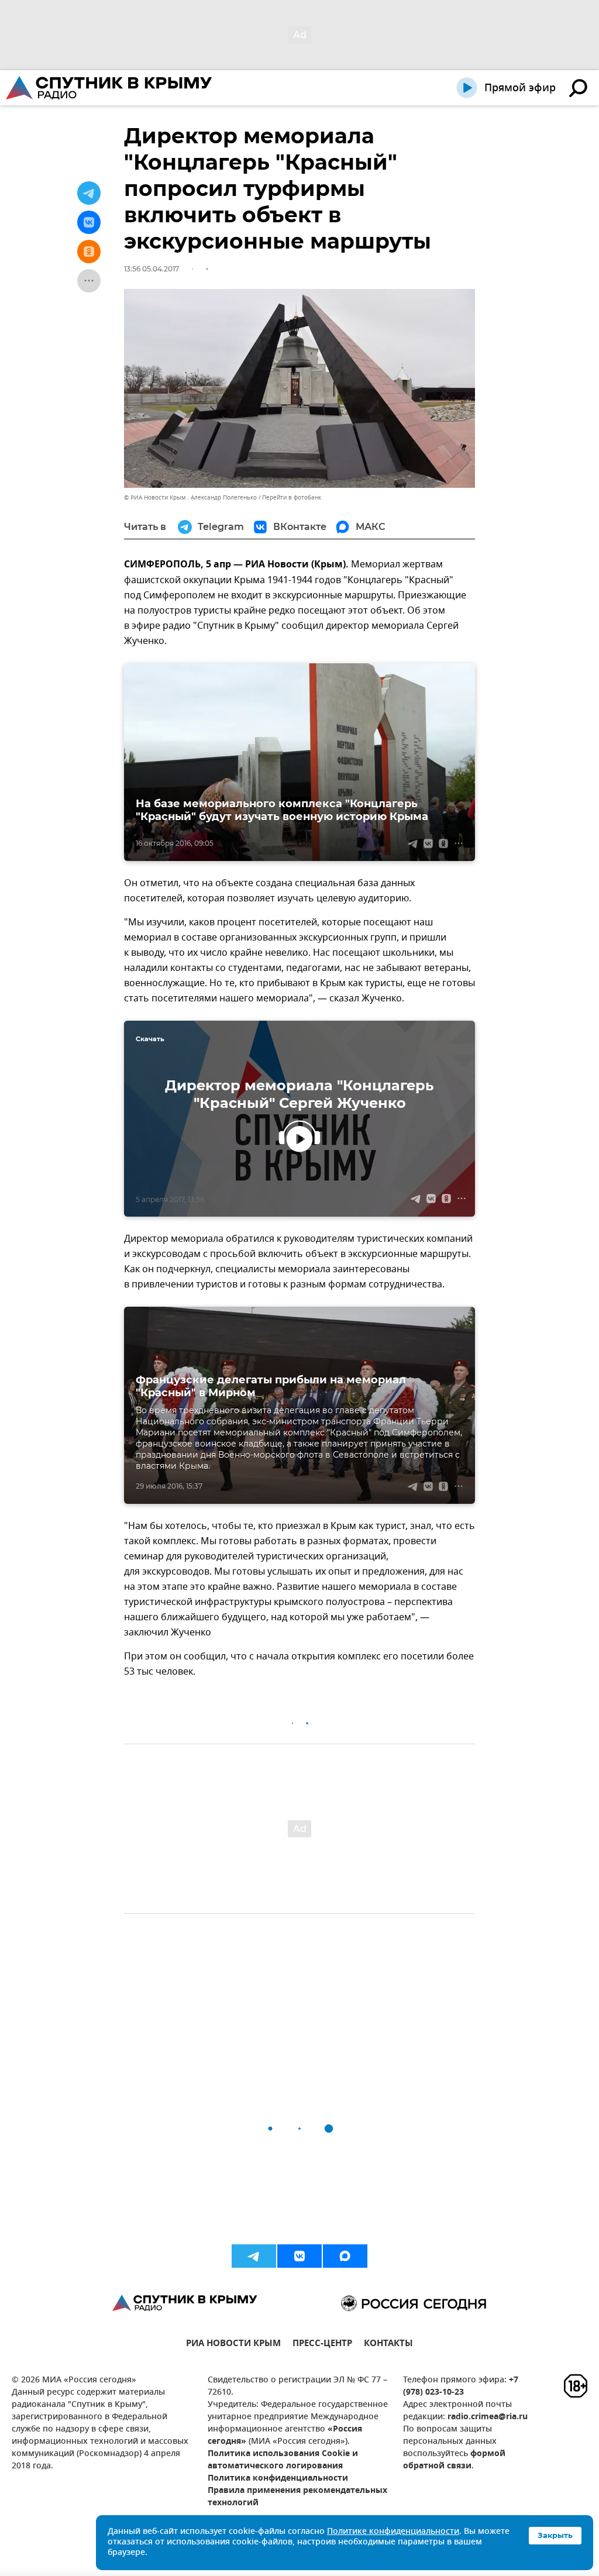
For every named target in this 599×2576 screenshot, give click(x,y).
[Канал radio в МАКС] (345, 2256)
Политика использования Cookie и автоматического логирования (283, 2460)
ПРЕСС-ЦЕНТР (322, 2345)
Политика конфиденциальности (278, 2479)
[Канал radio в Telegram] (254, 2256)
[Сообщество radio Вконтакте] (299, 2256)
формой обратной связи (454, 2460)
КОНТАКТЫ (388, 2345)
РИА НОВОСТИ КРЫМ (233, 2345)
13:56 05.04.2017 (152, 269)
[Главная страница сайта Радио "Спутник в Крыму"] (110, 88)
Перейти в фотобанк (292, 497)
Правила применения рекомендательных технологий (297, 2497)
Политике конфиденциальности (393, 2532)
